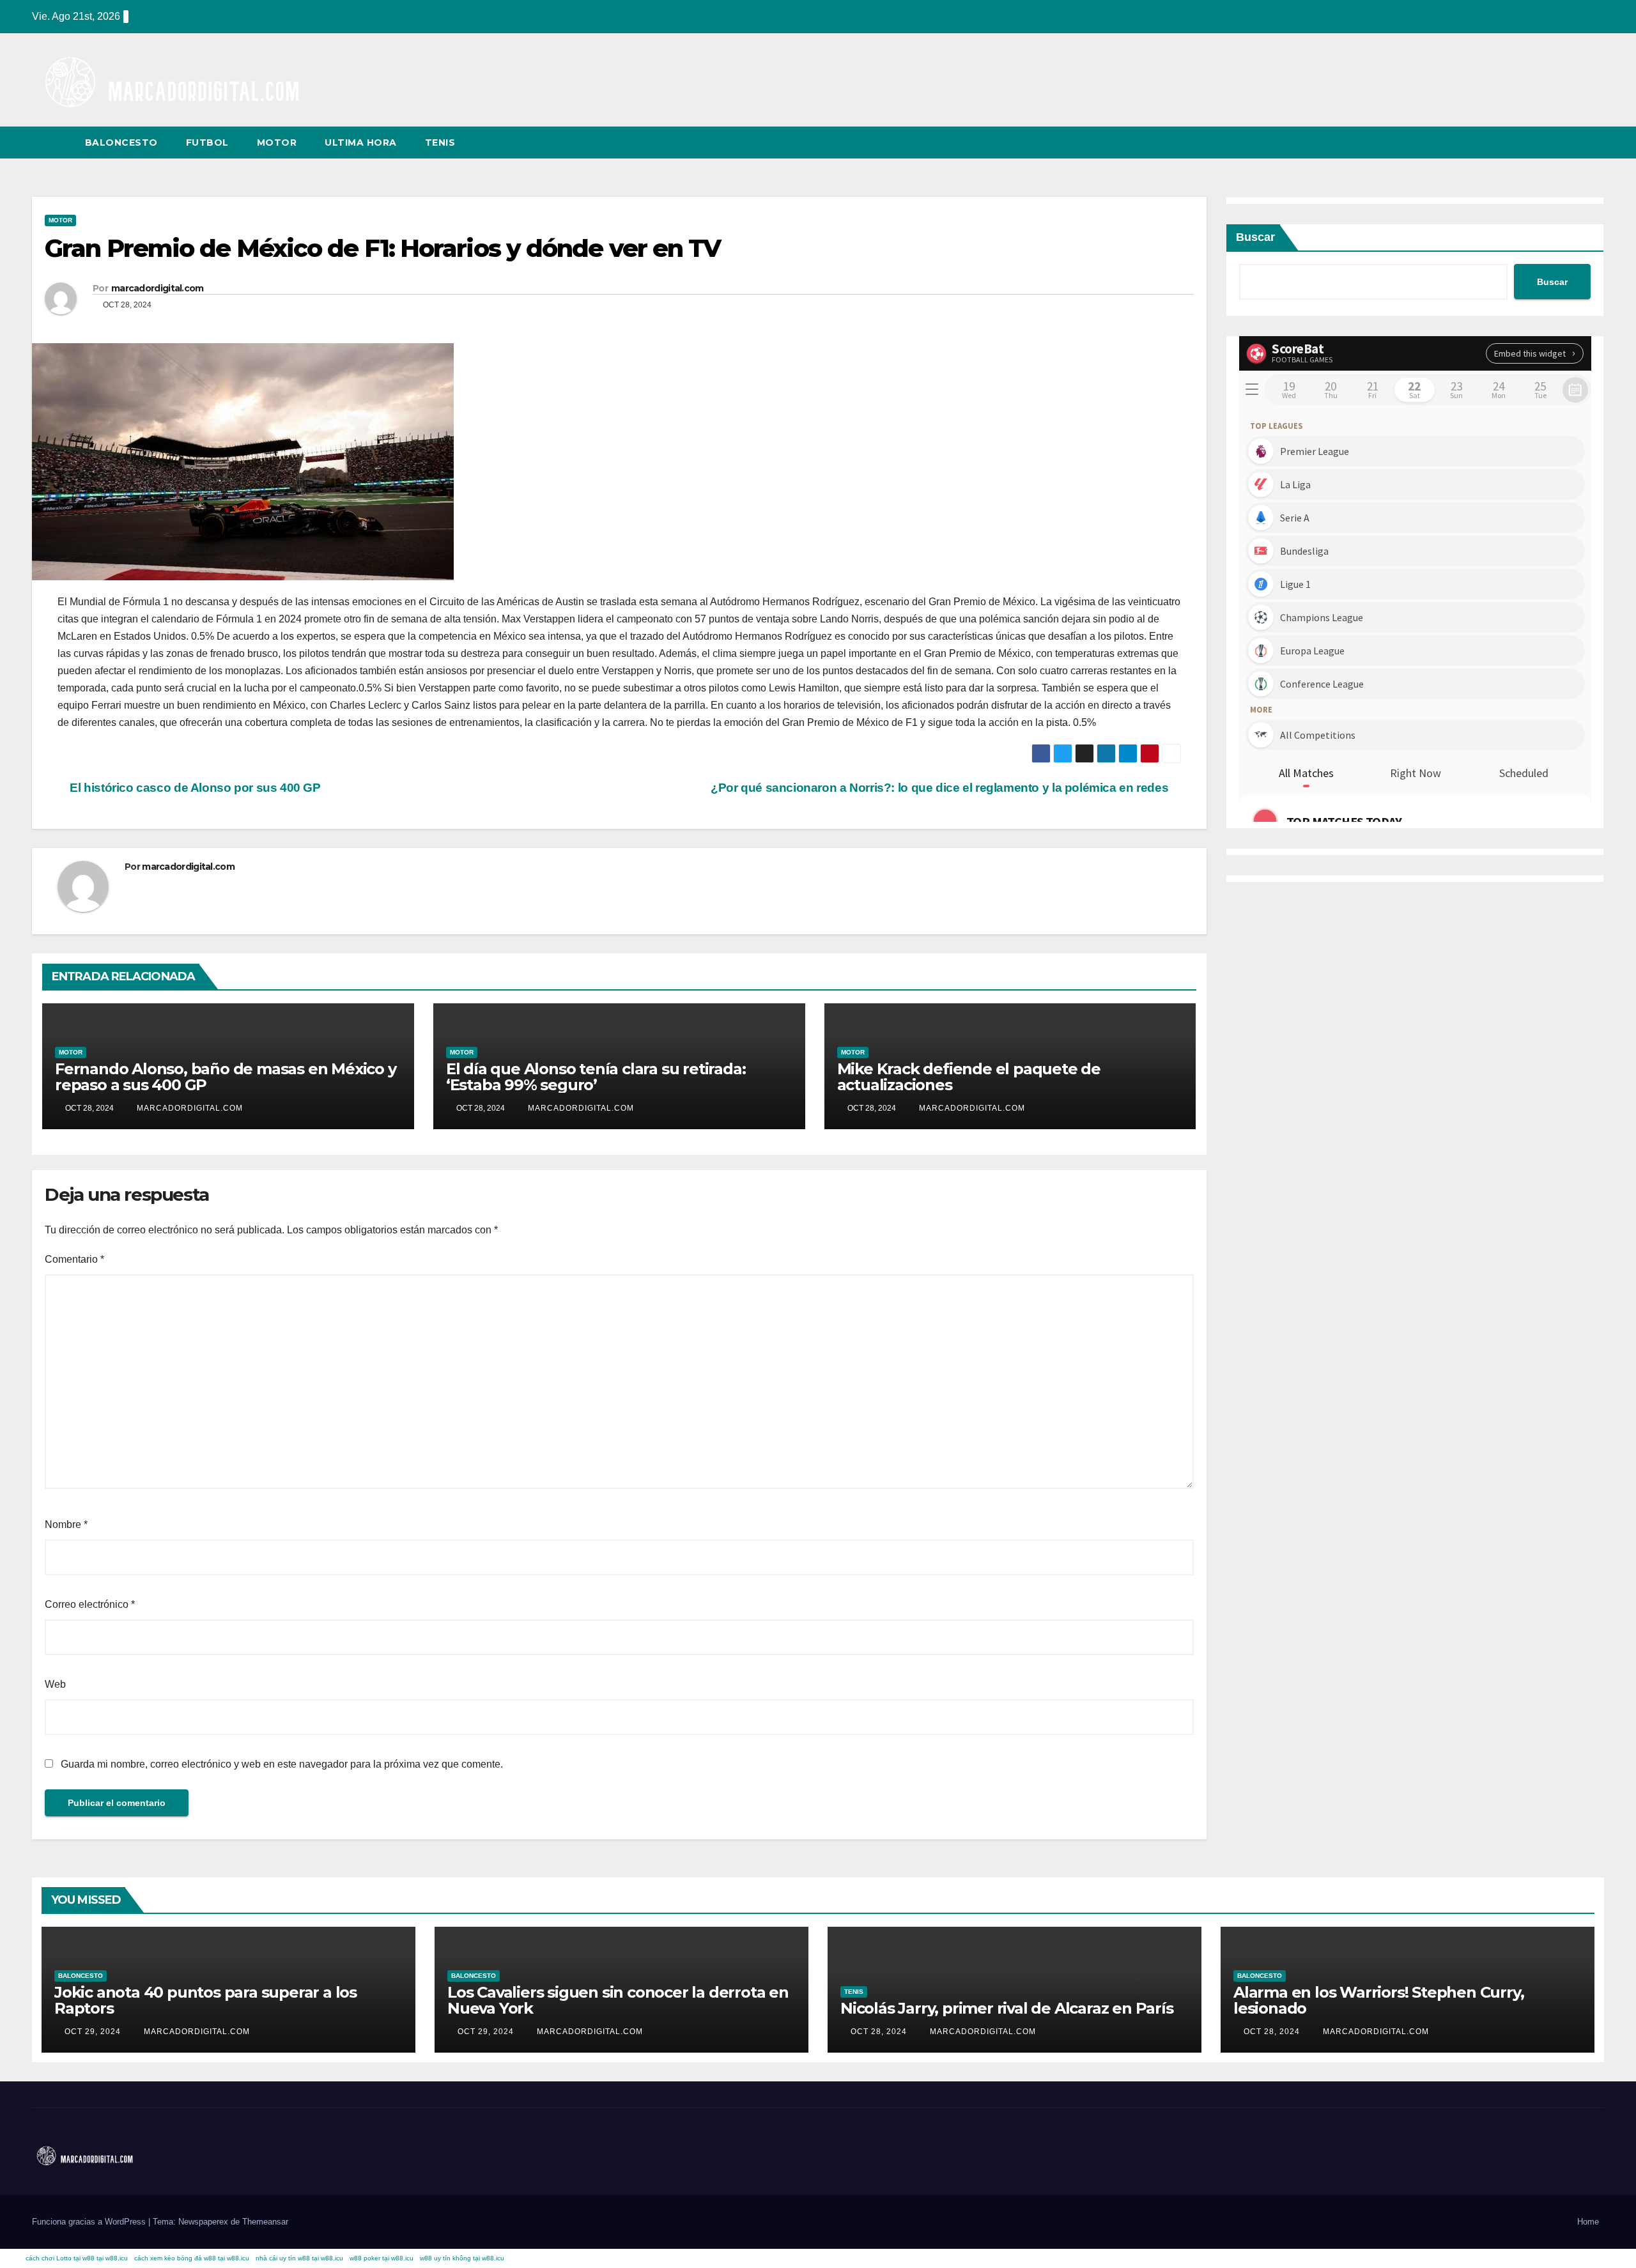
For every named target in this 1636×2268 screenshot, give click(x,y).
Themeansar (265, 2222)
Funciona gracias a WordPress (90, 2222)
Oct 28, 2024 (879, 2032)
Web (55, 1684)
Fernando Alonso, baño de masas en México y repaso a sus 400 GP (226, 1077)
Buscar (1255, 237)
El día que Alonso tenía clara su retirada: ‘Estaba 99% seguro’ (596, 1077)
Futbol (207, 143)
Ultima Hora (361, 143)
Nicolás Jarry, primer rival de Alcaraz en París (1007, 2008)
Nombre (66, 1524)
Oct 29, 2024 (93, 2032)
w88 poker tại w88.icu (382, 2258)
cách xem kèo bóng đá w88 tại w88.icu (192, 2258)
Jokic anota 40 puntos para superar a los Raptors (205, 2000)
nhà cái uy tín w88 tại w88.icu (299, 2258)
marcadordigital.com (158, 288)
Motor (277, 143)
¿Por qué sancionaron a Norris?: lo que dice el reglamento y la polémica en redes (941, 788)
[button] (1571, 142)
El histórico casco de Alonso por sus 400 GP (194, 788)
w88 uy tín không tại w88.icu (462, 2258)
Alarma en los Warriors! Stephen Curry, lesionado (1378, 2000)
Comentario (74, 1259)
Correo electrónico (90, 1604)
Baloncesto (121, 143)
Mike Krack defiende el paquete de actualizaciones (969, 1077)
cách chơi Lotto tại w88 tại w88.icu (77, 2258)
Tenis (440, 143)
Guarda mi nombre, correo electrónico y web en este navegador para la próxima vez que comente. (282, 1764)
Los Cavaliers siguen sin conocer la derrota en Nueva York (618, 2000)
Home (1588, 2222)
